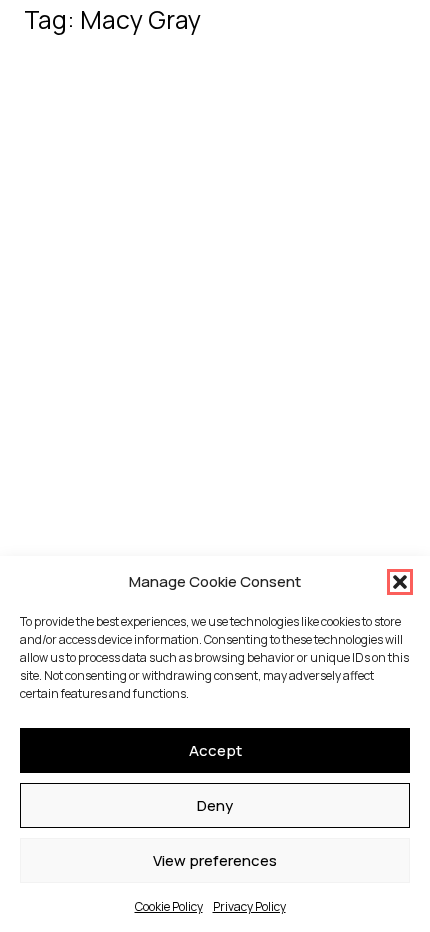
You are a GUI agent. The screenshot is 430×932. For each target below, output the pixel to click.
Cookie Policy (169, 906)
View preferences (215, 860)
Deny (215, 805)
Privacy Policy (249, 906)
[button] (400, 582)
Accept (215, 750)
